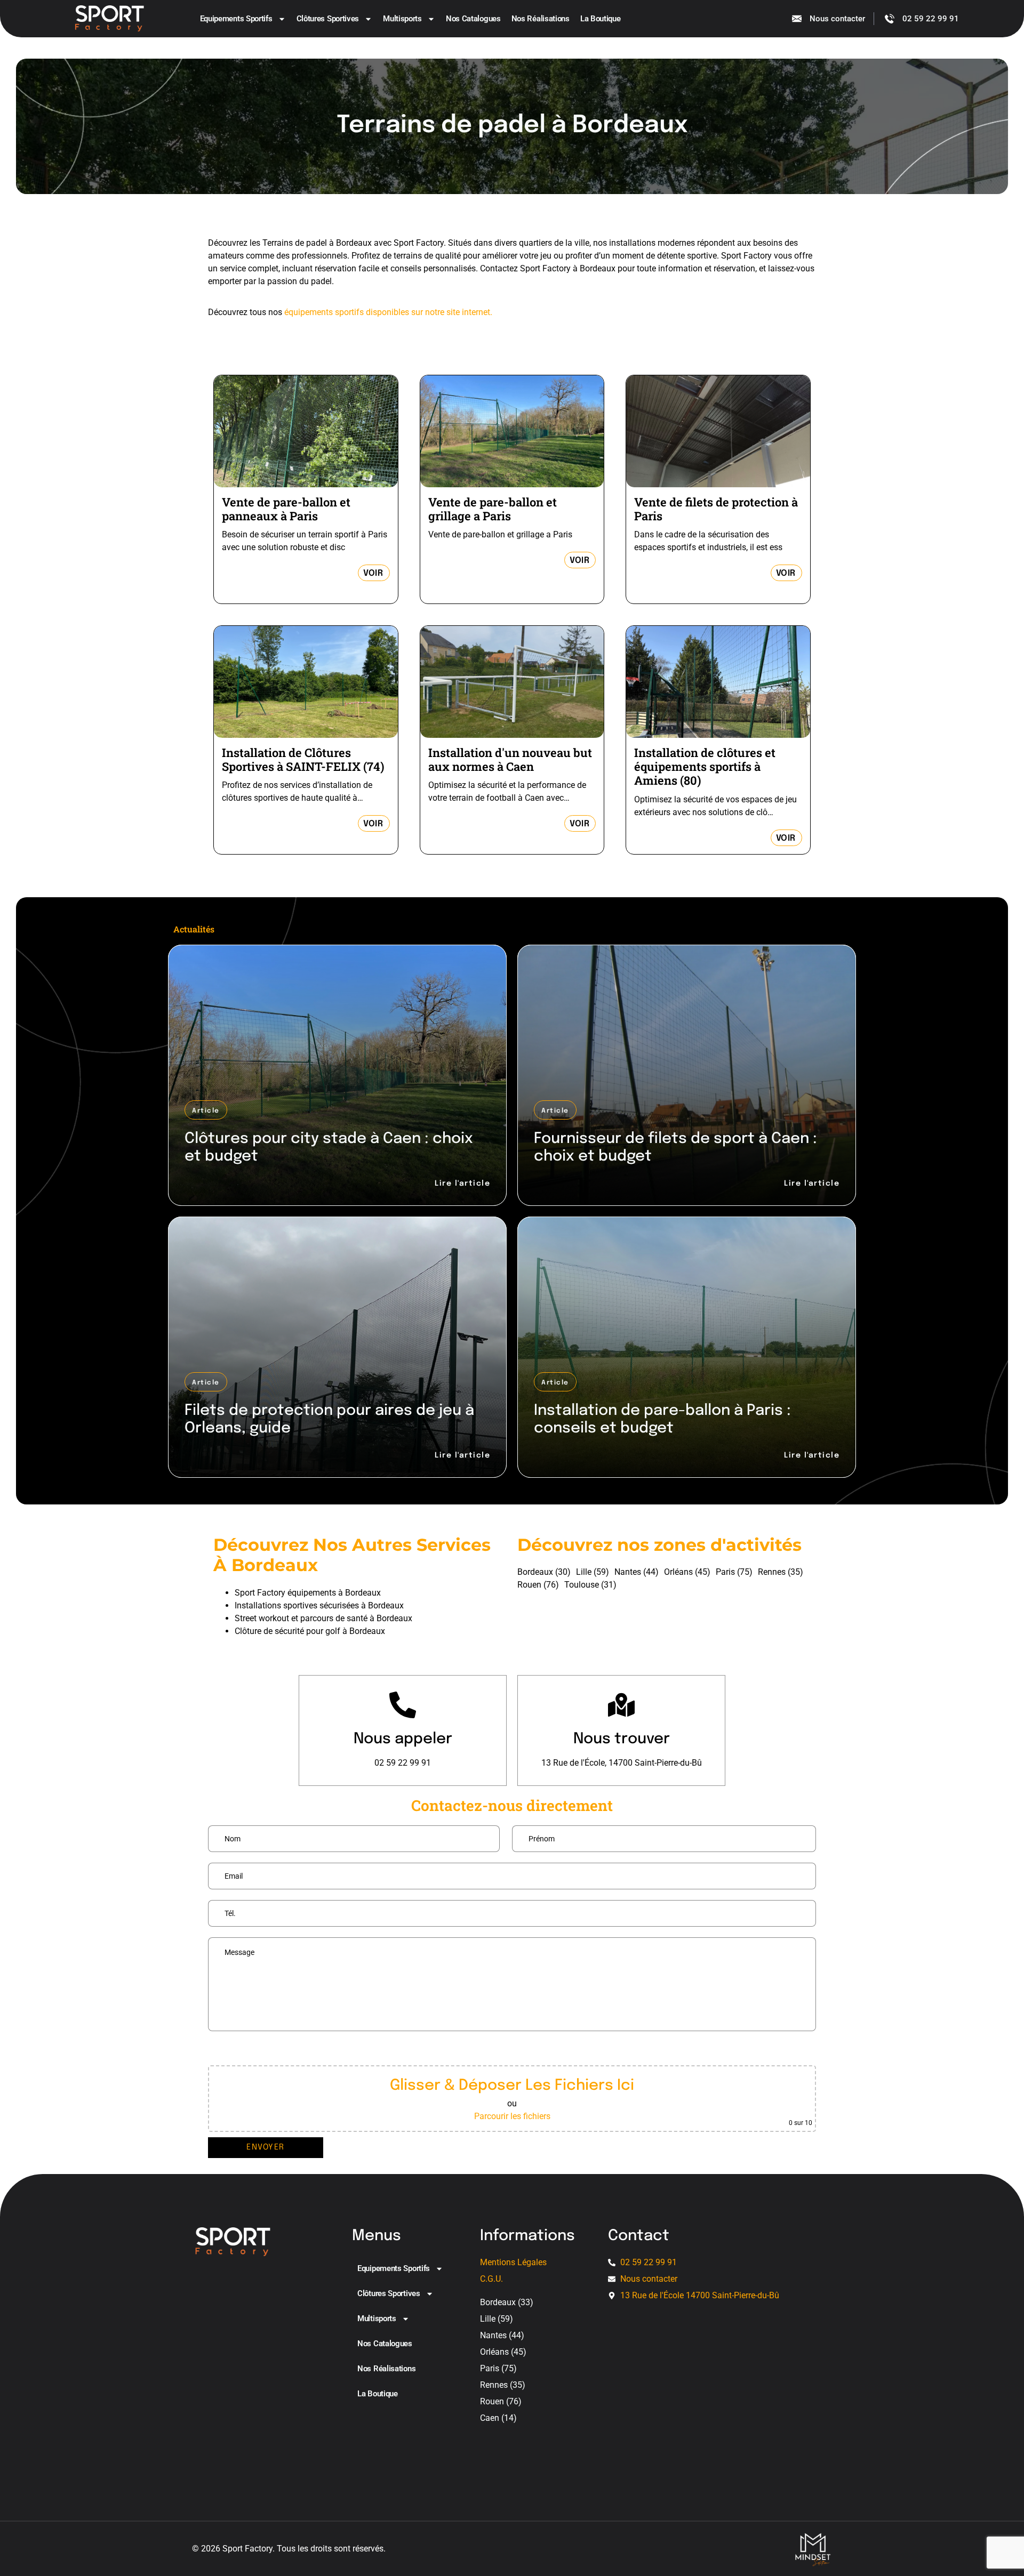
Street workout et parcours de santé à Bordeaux (323, 1618)
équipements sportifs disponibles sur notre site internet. (388, 312)
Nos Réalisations (541, 19)
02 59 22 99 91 (931, 19)
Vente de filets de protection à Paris (716, 509)
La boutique (601, 19)
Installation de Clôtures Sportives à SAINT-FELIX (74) (303, 759)
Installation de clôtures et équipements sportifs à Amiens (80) (705, 767)
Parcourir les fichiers (512, 2116)
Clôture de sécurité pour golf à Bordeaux (310, 1631)
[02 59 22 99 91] (890, 19)
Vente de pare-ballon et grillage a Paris (493, 509)
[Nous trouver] (621, 1705)
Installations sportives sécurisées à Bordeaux (319, 1605)
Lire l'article (462, 1184)
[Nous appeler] (403, 1705)
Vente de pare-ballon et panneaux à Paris (286, 509)
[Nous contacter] (797, 19)
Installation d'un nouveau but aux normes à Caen (510, 759)
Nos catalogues (473, 19)
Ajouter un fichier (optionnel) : (268, 2051)
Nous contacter (837, 19)
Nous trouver (622, 1739)
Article (206, 1111)
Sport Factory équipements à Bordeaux (308, 1593)
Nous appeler (403, 1739)
